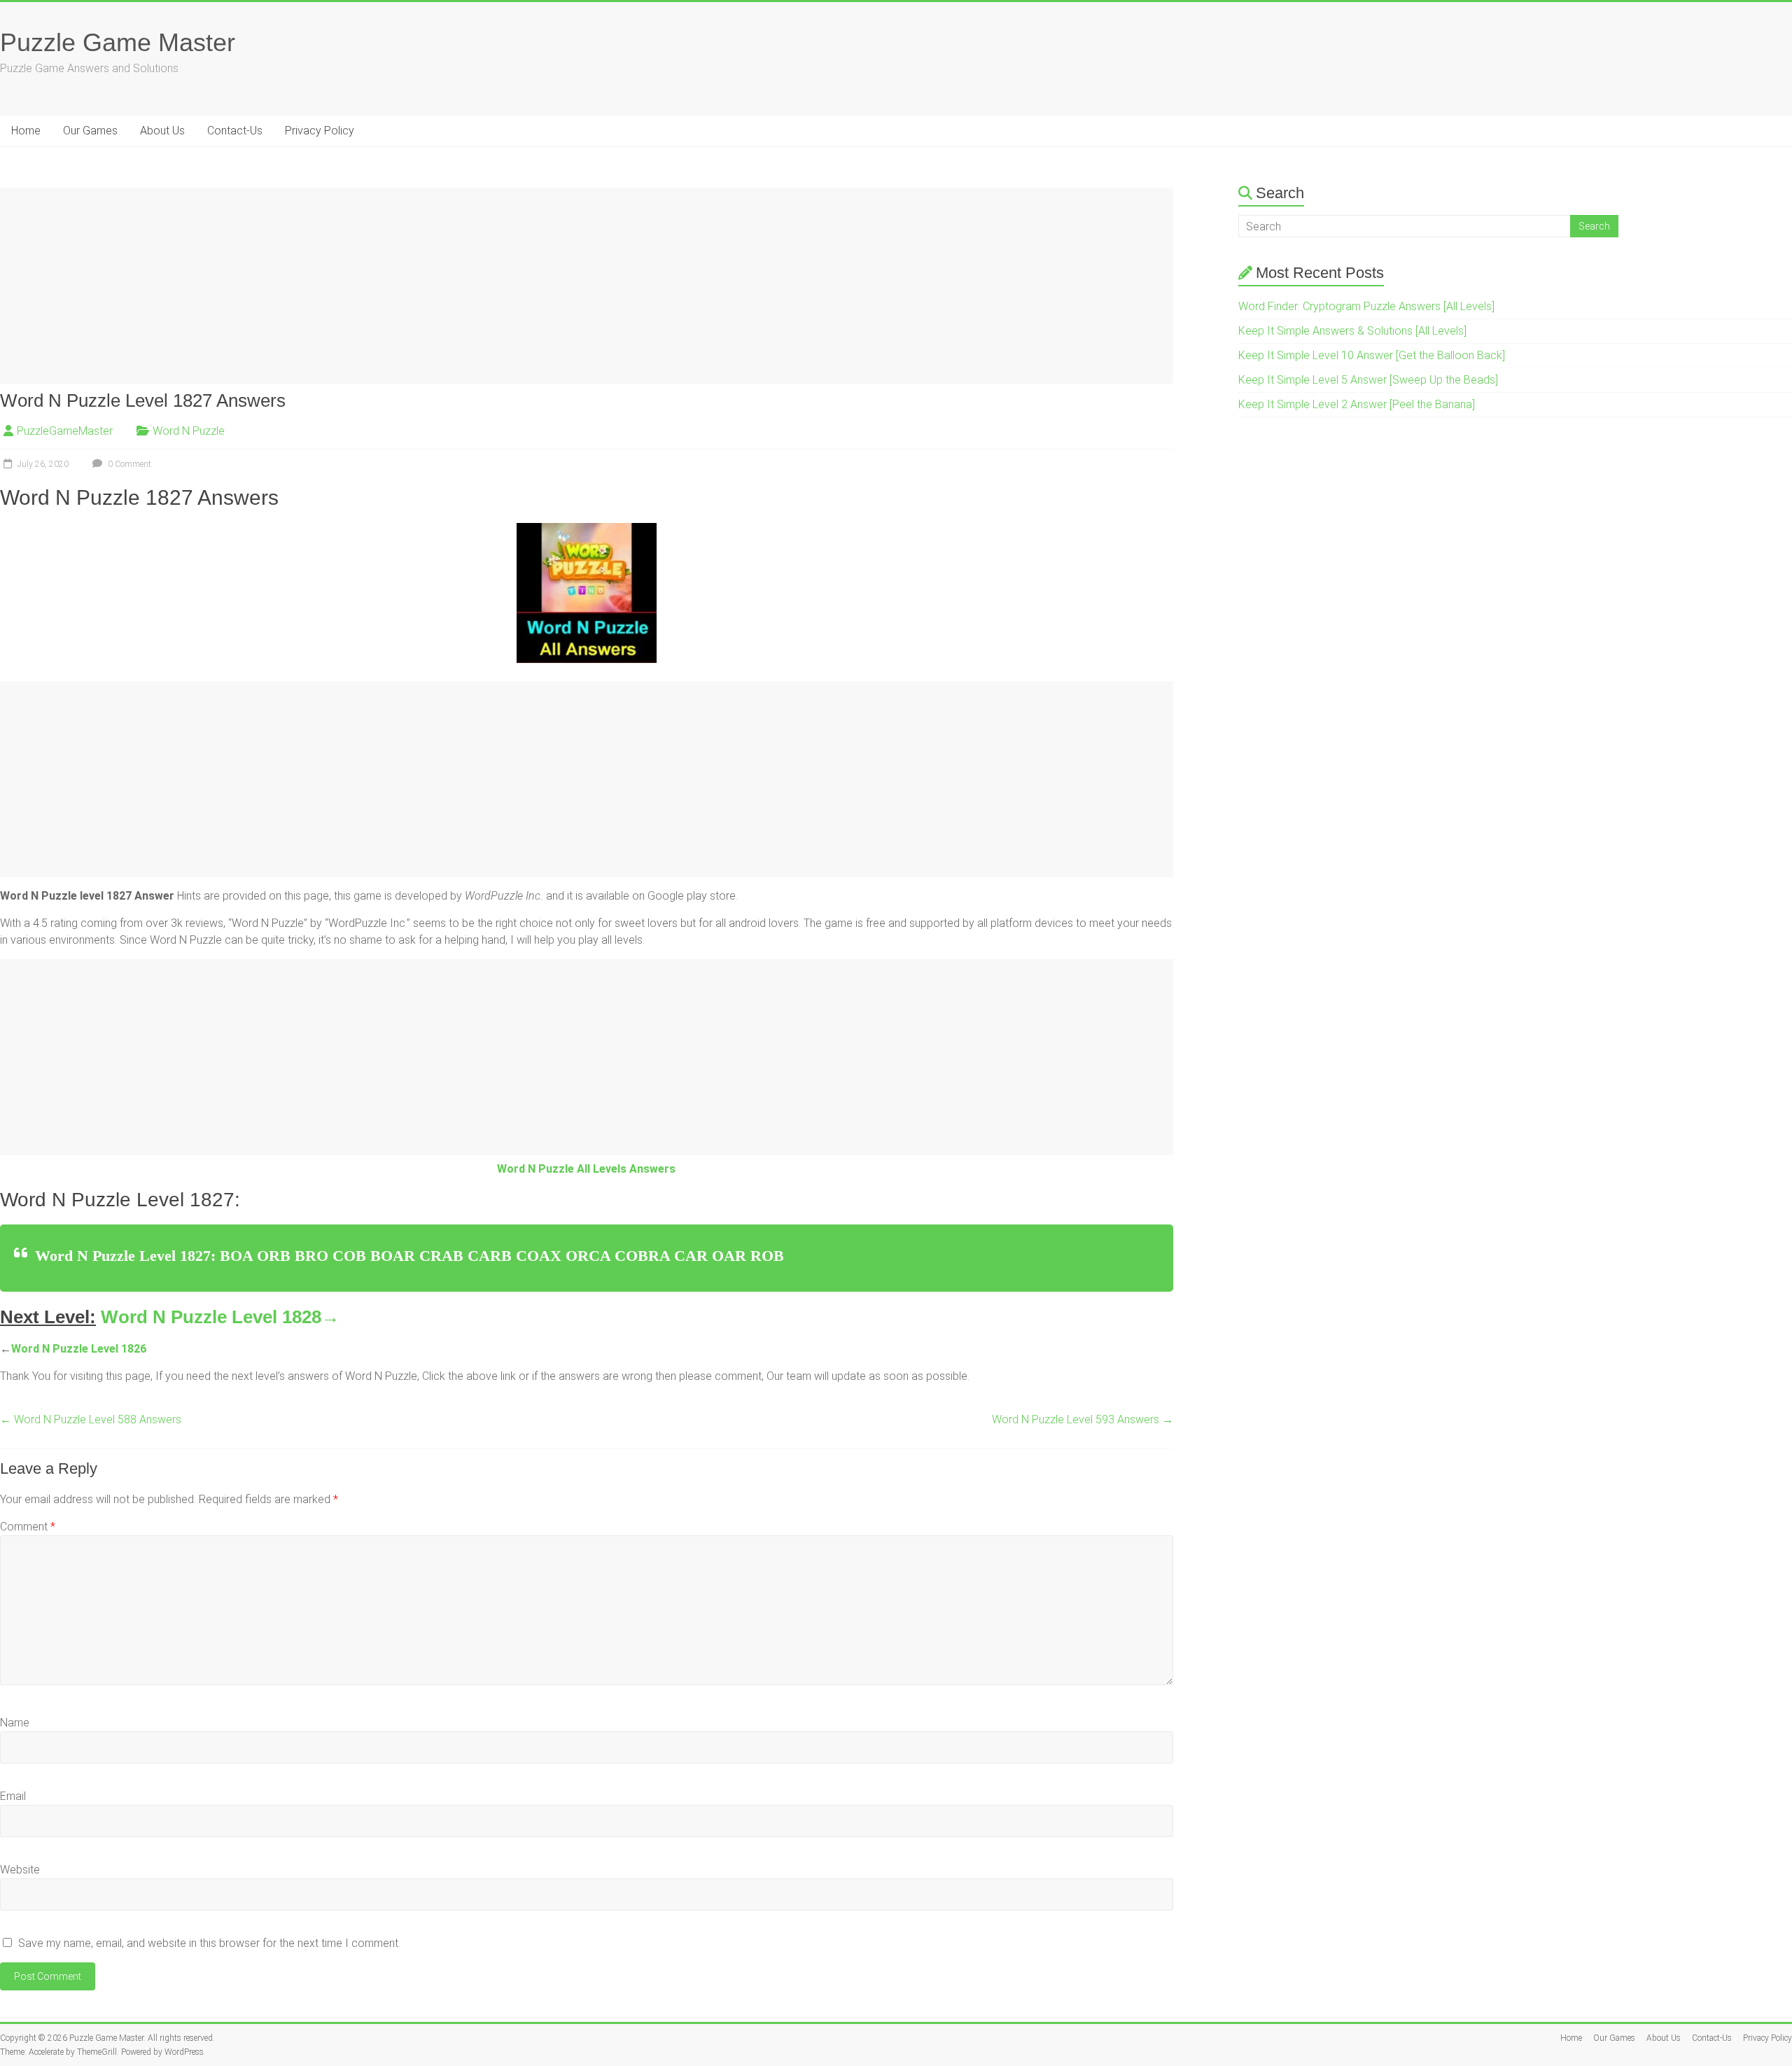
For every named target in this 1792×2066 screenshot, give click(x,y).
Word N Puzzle (189, 431)
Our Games (90, 131)
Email (13, 1796)
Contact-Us (235, 131)
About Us (162, 131)
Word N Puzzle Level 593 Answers (1083, 1419)
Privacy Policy (320, 131)
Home (26, 131)
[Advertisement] (420, 286)
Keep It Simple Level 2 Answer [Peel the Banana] (1357, 404)
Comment (28, 1527)
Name (15, 1723)
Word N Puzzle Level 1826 (79, 1349)
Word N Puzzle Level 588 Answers (91, 1419)
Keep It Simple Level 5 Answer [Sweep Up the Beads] (1368, 380)
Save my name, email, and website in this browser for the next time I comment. (209, 1943)
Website (20, 1870)
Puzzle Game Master (118, 42)
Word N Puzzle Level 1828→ (220, 1317)
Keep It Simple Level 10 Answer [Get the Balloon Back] (1372, 355)
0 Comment (128, 464)
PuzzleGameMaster (65, 431)
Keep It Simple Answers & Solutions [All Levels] (1352, 331)
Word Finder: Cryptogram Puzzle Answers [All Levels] (1366, 306)
